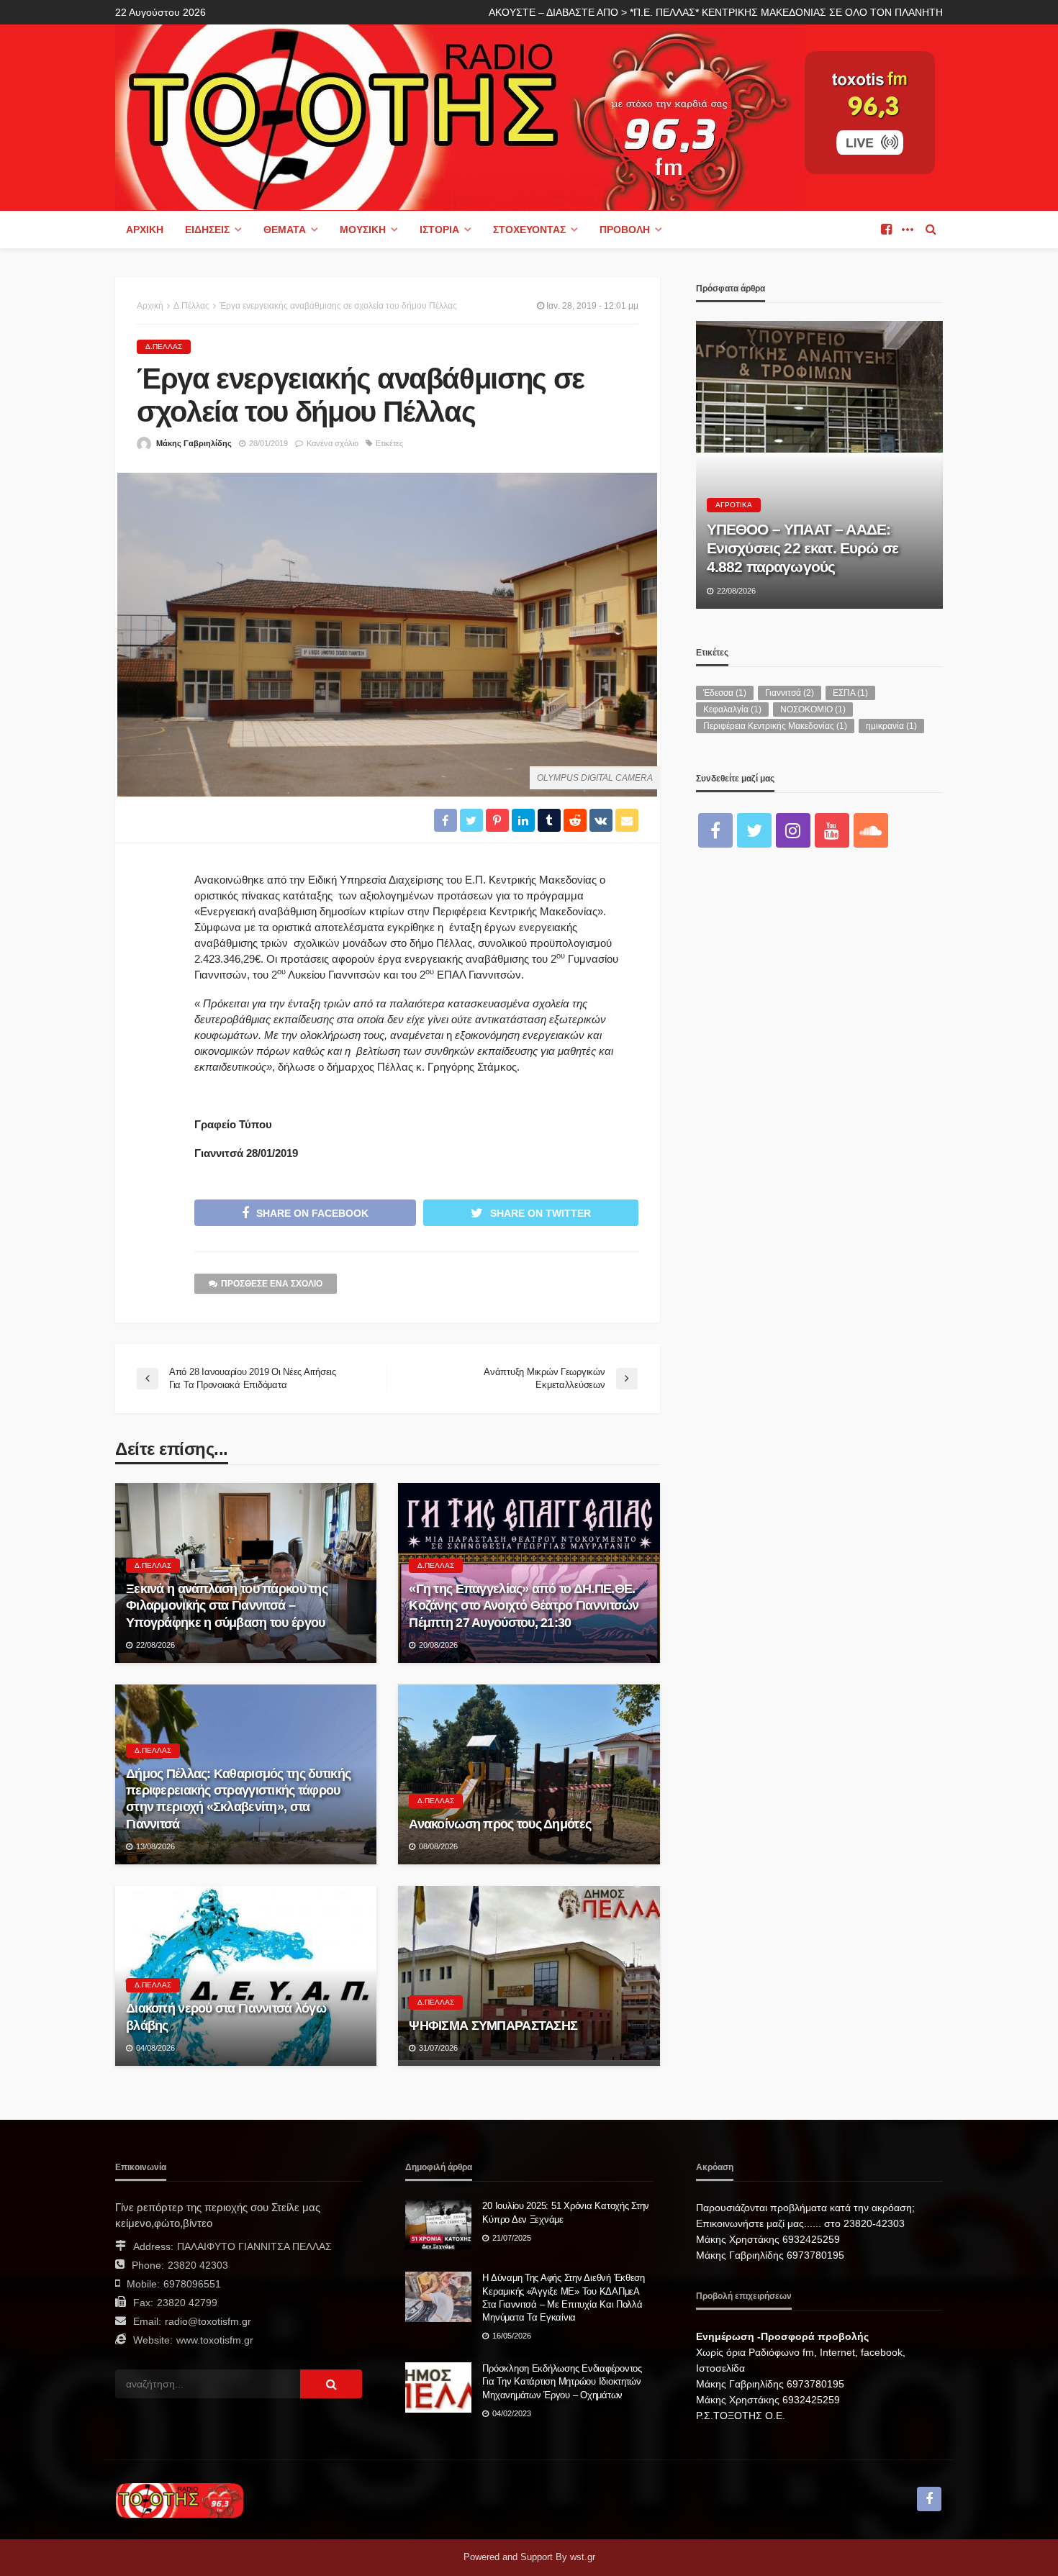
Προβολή (625, 230)
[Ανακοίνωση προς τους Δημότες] (529, 1774)
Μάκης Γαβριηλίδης (194, 443)
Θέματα (285, 230)
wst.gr (583, 2557)
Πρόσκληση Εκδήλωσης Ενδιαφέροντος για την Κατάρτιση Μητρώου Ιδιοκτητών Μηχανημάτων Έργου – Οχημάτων (562, 2381)
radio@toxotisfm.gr (208, 2321)
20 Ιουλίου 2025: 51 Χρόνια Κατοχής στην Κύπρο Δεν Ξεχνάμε (566, 2212)
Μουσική (363, 230)
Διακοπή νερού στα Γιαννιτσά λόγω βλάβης (226, 2017)
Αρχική (145, 230)
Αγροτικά (734, 505)
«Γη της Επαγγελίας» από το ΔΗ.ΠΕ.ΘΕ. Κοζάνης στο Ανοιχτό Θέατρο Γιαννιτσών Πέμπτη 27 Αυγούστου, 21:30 (524, 1606)
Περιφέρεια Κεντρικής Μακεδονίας (775, 726)
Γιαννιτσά (790, 693)
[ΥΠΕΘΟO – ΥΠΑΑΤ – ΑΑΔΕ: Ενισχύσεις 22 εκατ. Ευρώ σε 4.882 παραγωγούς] (820, 465)
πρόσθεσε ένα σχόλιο (272, 1284)
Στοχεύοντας (529, 230)
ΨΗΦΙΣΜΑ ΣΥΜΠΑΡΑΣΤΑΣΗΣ (493, 2026)
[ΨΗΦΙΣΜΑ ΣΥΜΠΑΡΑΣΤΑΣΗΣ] (529, 1976)
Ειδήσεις (207, 230)
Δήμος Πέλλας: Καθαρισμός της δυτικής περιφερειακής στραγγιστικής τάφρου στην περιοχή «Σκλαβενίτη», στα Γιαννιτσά (238, 1799)
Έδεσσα (725, 693)
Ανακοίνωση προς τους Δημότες (500, 1824)
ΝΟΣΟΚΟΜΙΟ (813, 709)
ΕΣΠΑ (850, 693)
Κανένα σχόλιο (333, 443)
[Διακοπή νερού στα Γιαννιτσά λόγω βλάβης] (246, 1976)
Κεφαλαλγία (732, 709)
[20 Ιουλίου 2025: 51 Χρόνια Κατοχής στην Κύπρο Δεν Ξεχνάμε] (438, 2225)
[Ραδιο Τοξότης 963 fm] (459, 116)
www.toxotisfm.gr (215, 2340)
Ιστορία (439, 230)
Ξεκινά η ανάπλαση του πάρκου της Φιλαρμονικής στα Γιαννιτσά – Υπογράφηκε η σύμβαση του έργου (227, 1606)
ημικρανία (891, 726)
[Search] (931, 230)
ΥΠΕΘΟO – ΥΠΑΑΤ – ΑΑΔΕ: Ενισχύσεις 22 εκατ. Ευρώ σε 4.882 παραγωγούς (802, 548)
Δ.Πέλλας (164, 346)
